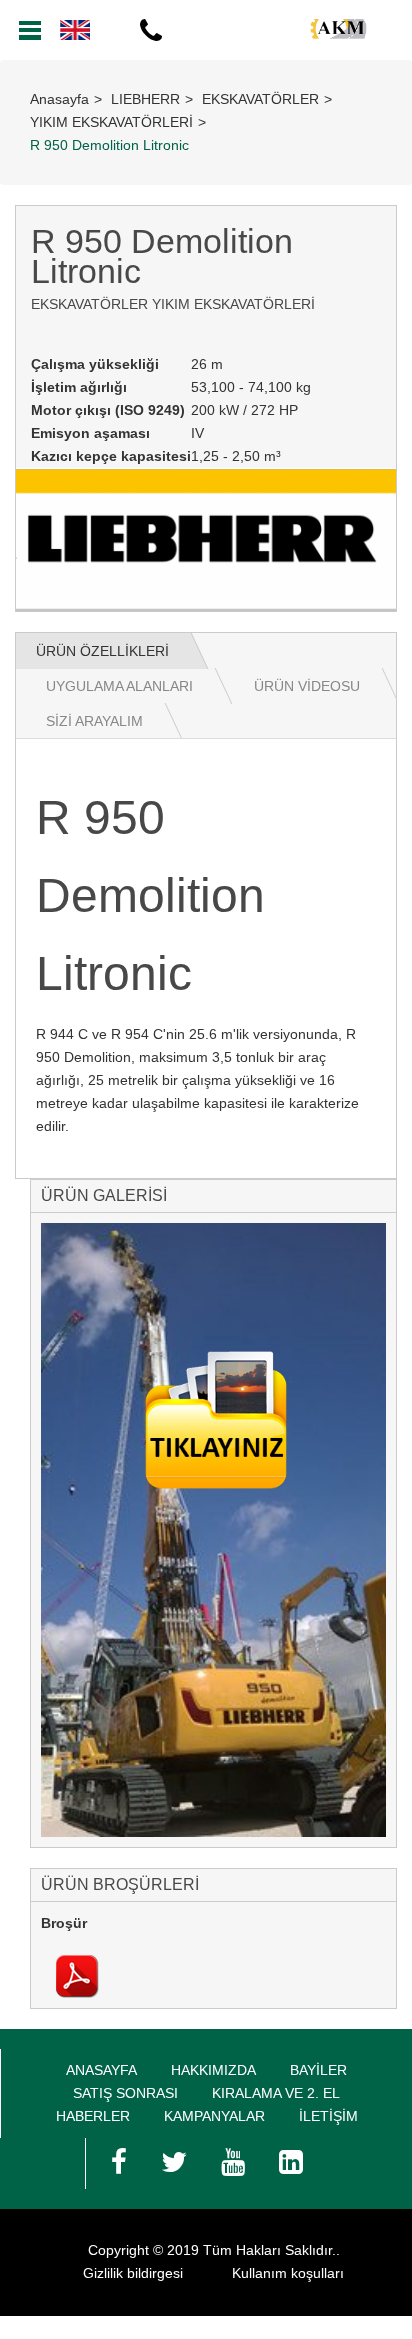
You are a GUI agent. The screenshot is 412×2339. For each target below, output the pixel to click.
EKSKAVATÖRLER (260, 99)
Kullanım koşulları (288, 2273)
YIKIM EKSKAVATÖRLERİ (111, 122)
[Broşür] (77, 1975)
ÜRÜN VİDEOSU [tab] (307, 686)
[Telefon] (150, 30)
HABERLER (93, 2116)
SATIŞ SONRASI (125, 2093)
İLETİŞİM (328, 2116)
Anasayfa (59, 99)
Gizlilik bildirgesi (133, 2273)
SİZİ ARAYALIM (94, 721)
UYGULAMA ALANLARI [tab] (119, 686)
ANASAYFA (101, 2070)
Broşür (64, 1923)
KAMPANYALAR (214, 2116)
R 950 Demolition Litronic (109, 145)
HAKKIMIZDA (213, 2070)
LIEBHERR (145, 99)
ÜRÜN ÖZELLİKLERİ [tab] (102, 651)
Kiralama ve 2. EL (276, 2093)
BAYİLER (318, 2070)
